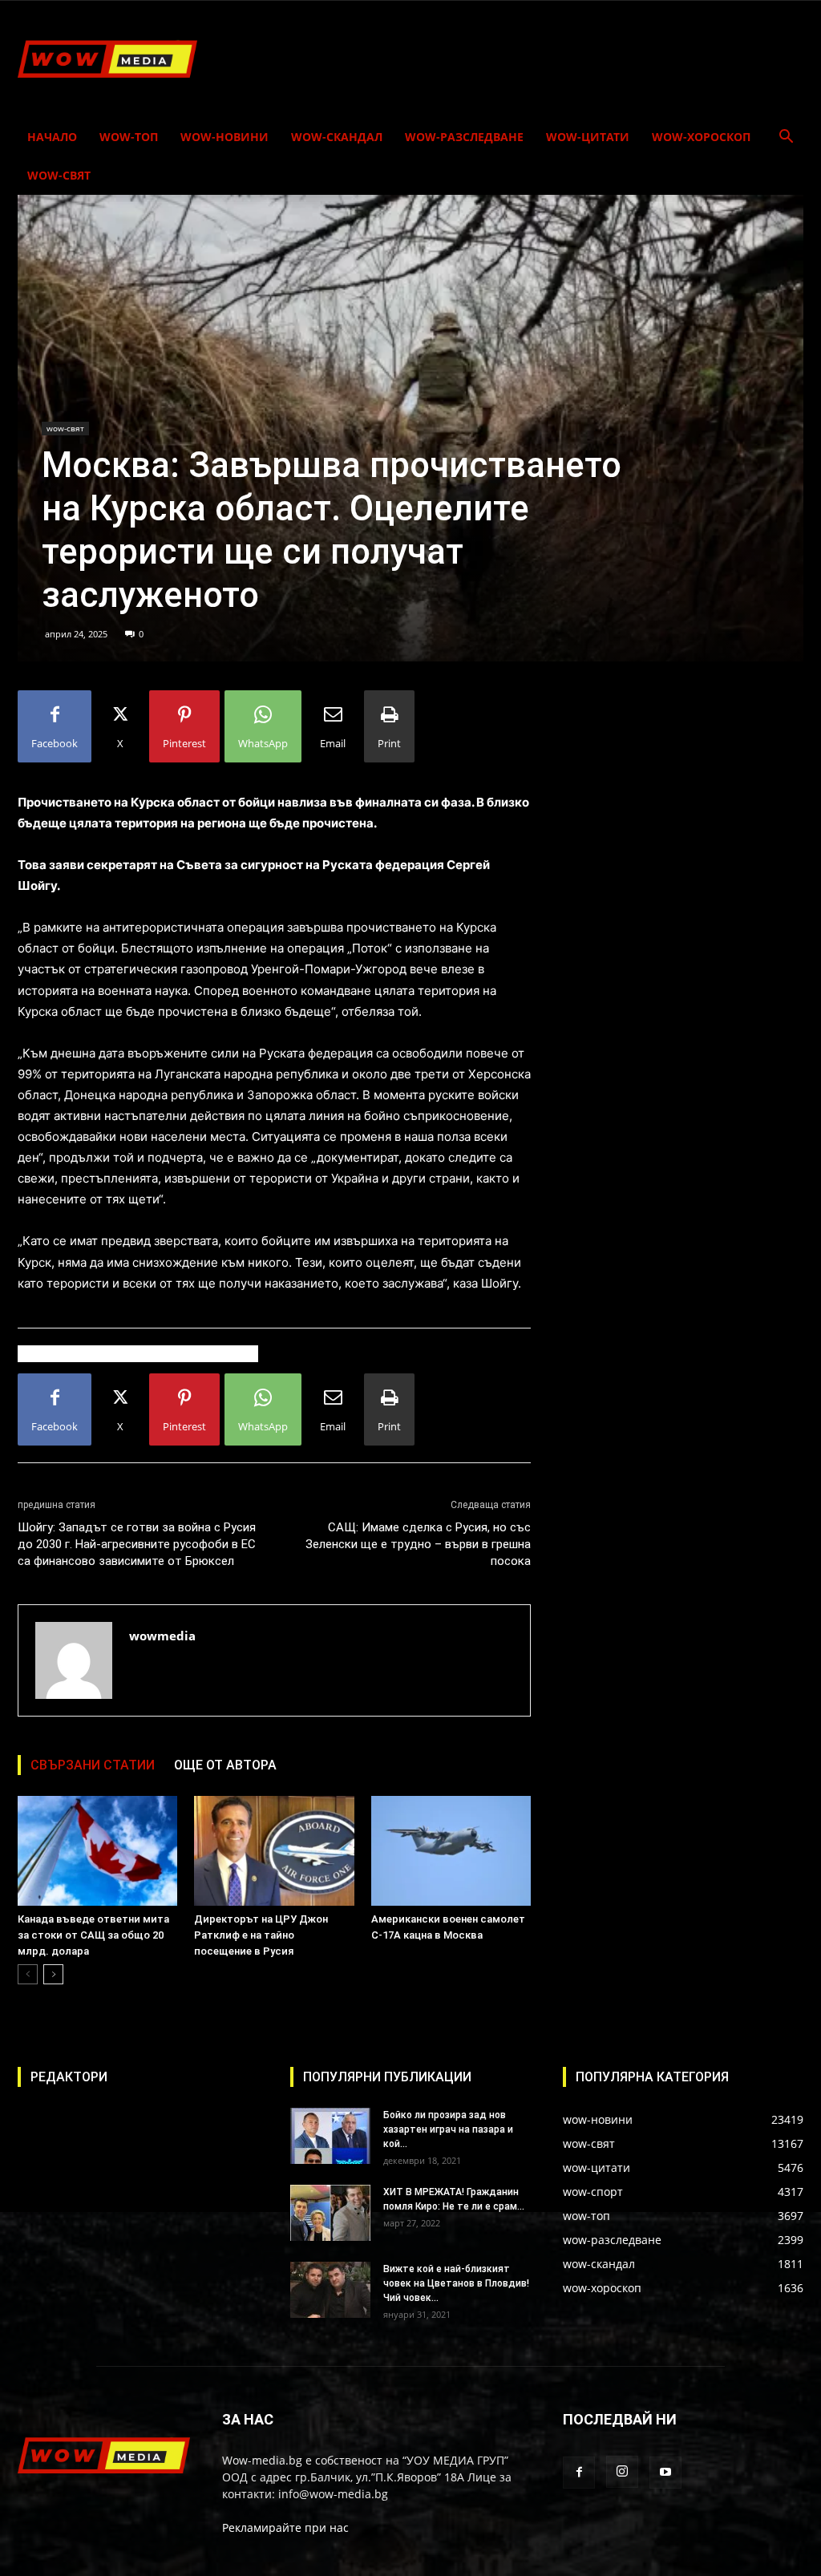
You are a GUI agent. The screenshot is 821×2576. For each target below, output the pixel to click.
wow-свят (59, 175)
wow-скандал (337, 137)
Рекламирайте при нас (285, 2527)
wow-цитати (588, 137)
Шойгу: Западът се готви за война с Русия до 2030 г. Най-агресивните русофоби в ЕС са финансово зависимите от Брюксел (137, 1544)
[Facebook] (579, 2473)
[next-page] (53, 1974)
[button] (786, 138)
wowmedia (162, 1636)
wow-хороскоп (701, 137)
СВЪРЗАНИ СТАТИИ (93, 1765)
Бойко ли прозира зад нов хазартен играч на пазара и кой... (448, 2129)
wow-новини (224, 137)
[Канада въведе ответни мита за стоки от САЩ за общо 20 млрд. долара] (97, 1851)
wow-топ (129, 137)
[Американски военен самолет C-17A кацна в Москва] (451, 1851)
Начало (52, 137)
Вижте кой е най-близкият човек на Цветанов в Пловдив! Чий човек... (456, 2283)
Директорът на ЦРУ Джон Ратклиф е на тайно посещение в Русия (261, 1935)
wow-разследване (464, 137)
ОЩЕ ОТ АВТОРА (225, 1765)
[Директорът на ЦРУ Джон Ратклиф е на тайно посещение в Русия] (274, 1851)
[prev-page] (28, 1974)
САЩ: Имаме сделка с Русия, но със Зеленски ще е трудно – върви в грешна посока (418, 1544)
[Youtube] (665, 2473)
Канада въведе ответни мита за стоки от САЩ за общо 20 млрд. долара (93, 1935)
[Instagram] (622, 2472)
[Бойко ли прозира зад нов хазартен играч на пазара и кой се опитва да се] (330, 2136)
